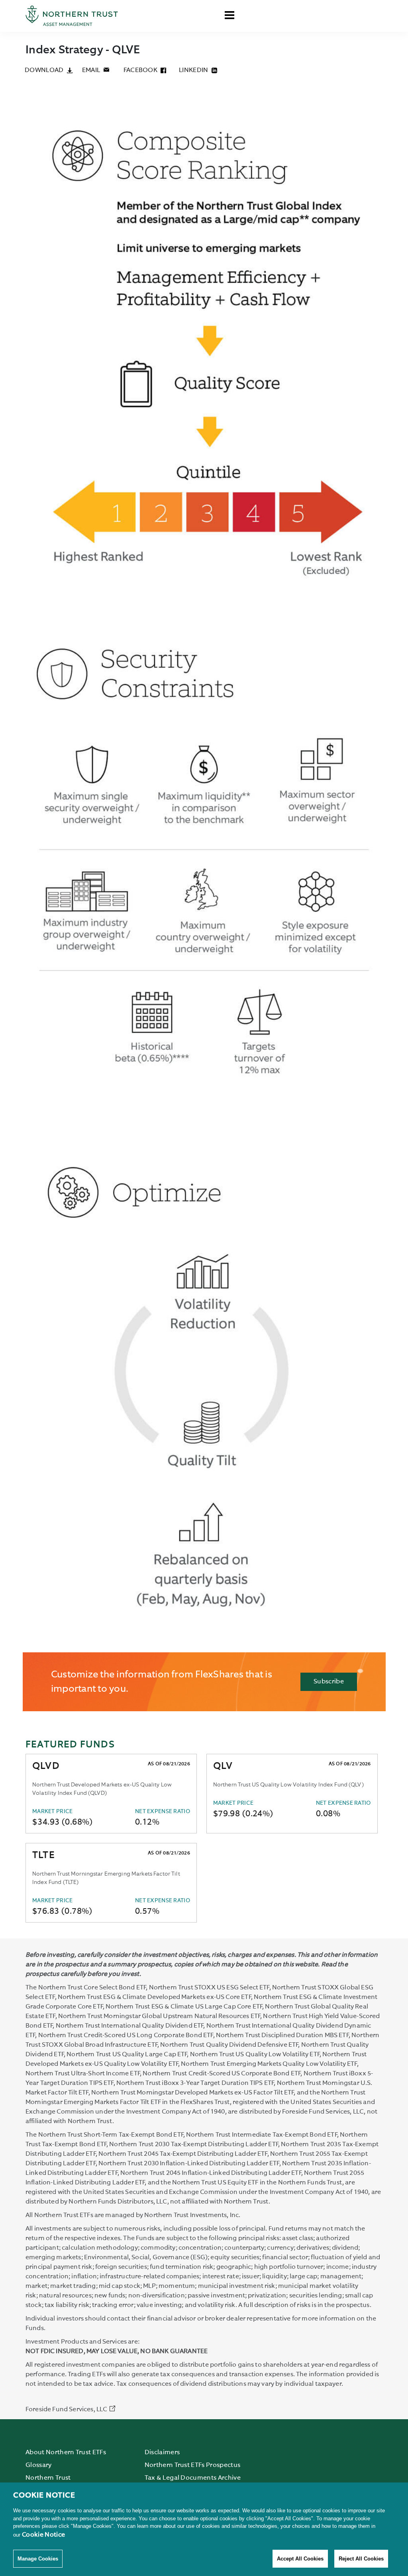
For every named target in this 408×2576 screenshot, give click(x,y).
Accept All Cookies (300, 2559)
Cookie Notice (43, 2535)
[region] (204, 2529)
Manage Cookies (38, 2559)
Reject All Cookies (361, 2559)
